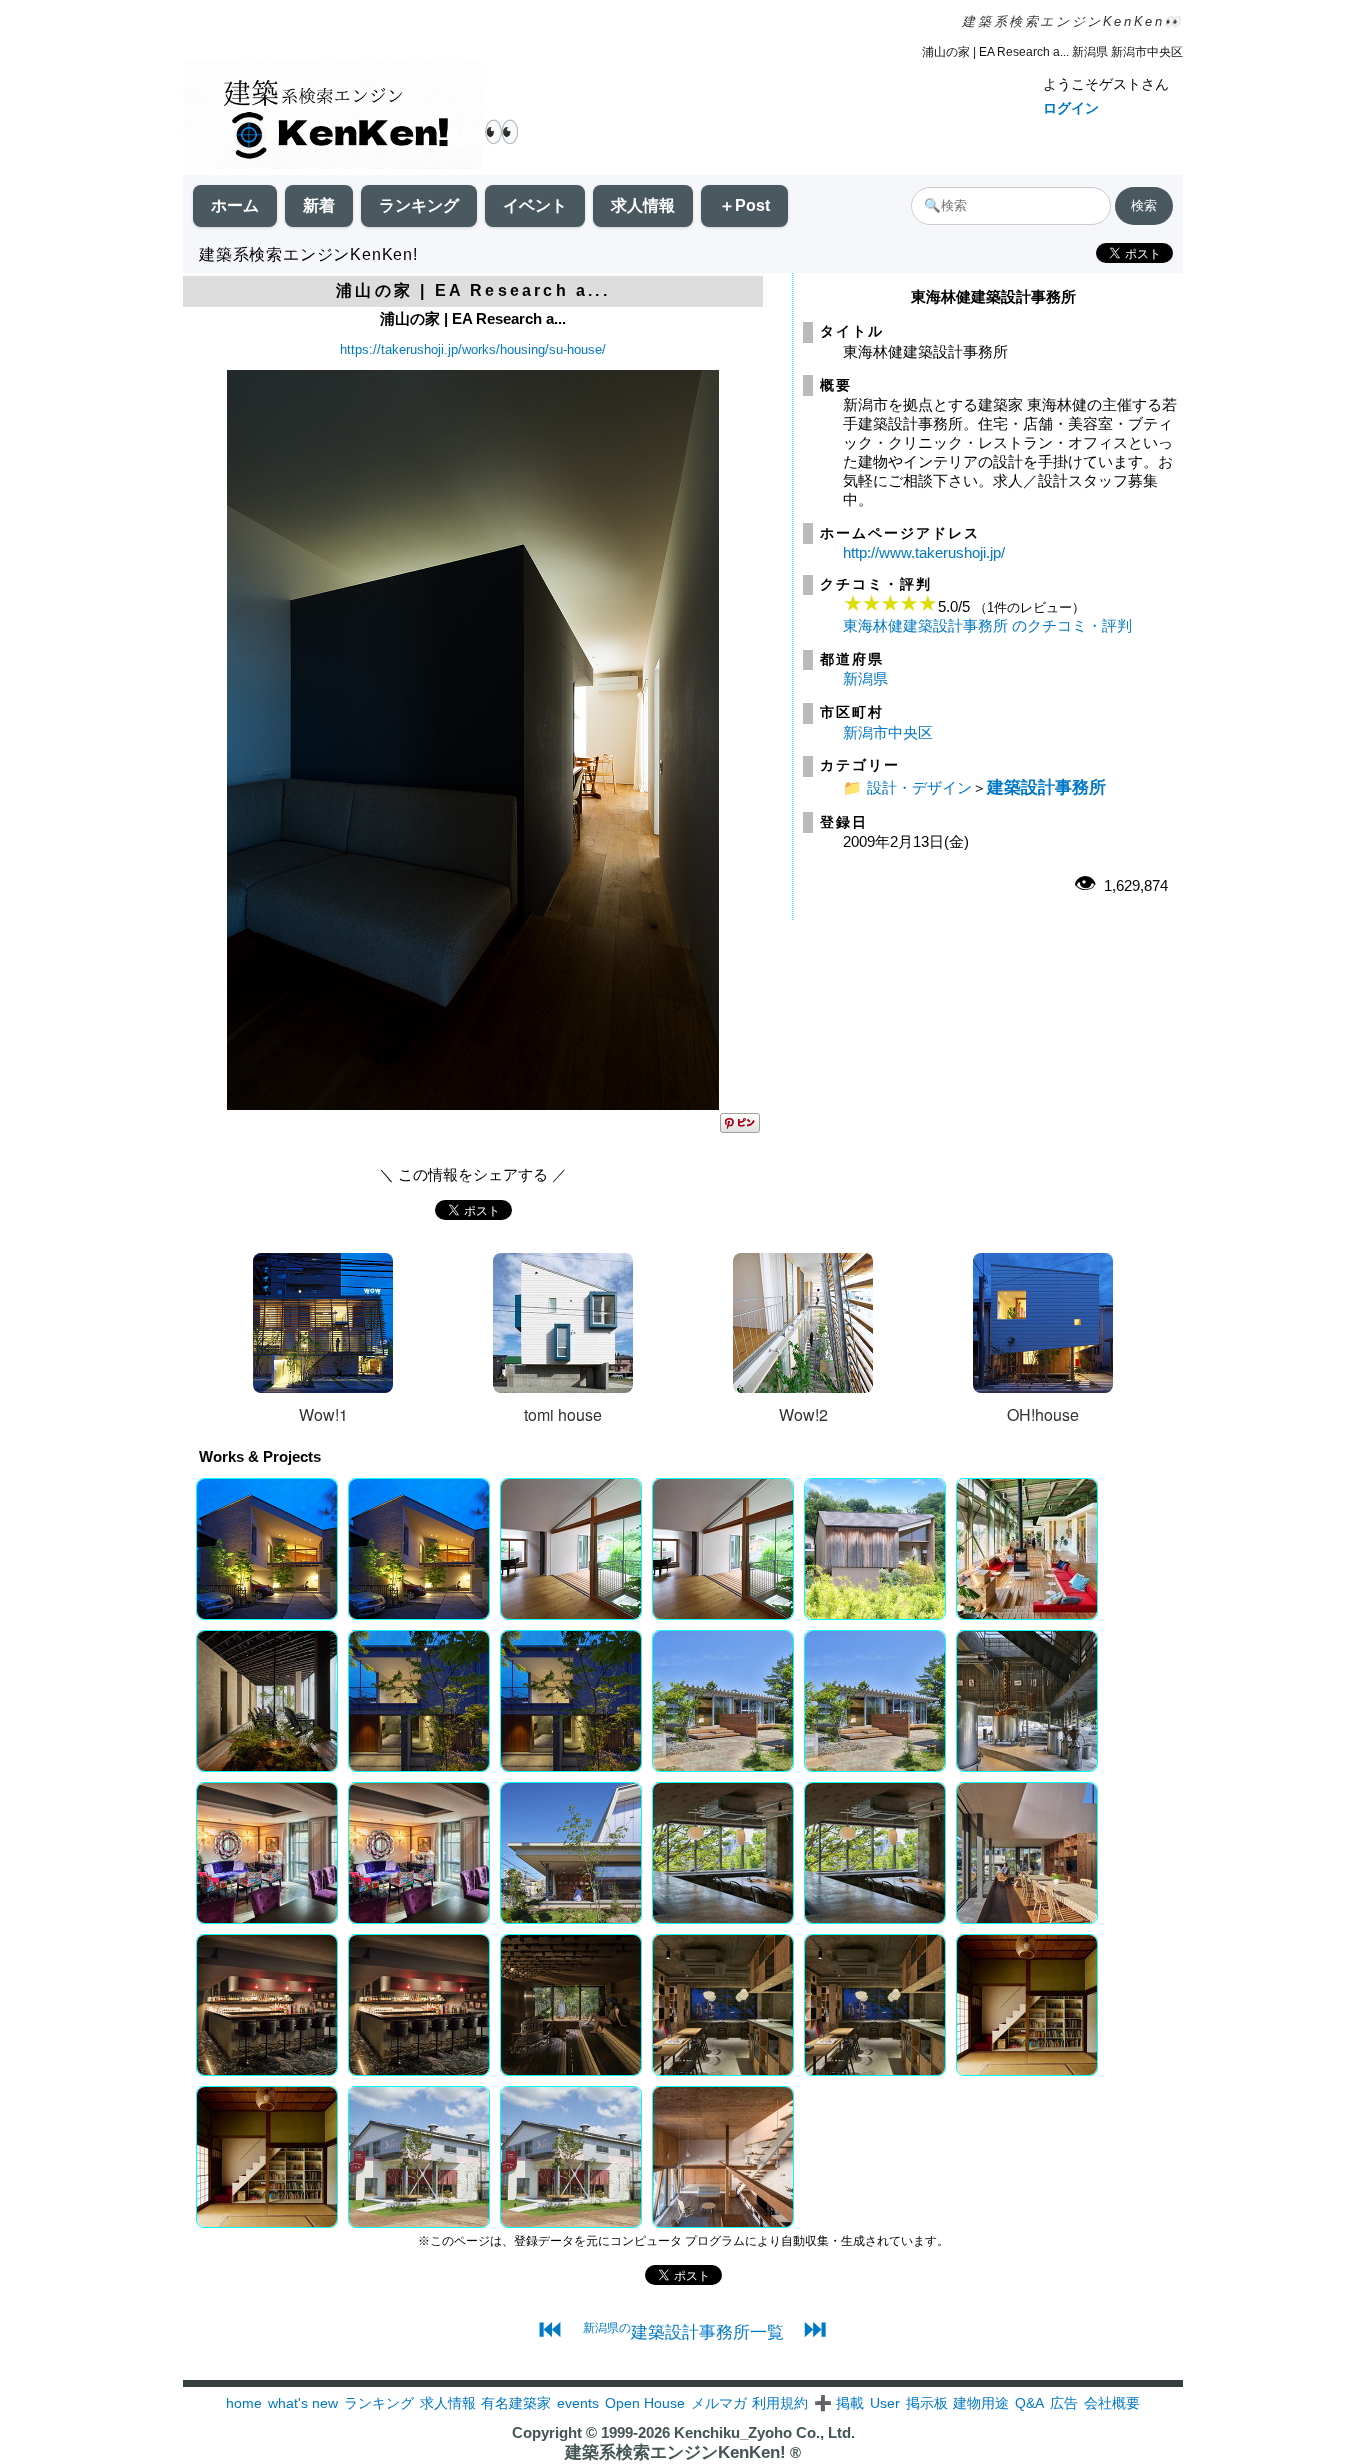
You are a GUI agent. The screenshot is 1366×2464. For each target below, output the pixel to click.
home (244, 2403)
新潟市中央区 (888, 732)
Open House (645, 2403)
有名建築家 (516, 2403)
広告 (1064, 2403)
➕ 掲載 (839, 2403)
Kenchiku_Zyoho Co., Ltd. (764, 2432)
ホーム (235, 205)
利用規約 (780, 2403)
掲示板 (927, 2403)
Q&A (1029, 2403)
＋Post (744, 205)
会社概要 (1112, 2403)
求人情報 (643, 205)
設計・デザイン (919, 787)
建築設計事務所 (1046, 787)
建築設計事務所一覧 (683, 2332)
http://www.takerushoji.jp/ (924, 552)
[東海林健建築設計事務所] (473, 1104)
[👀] (333, 117)
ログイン (1071, 108)
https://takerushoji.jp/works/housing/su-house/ (473, 349)
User (885, 2403)
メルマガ (719, 2403)
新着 (319, 205)
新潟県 (865, 678)
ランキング (419, 205)
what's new (303, 2403)
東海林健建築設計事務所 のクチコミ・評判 (987, 625)
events (578, 2403)
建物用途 (981, 2403)
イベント (535, 205)
